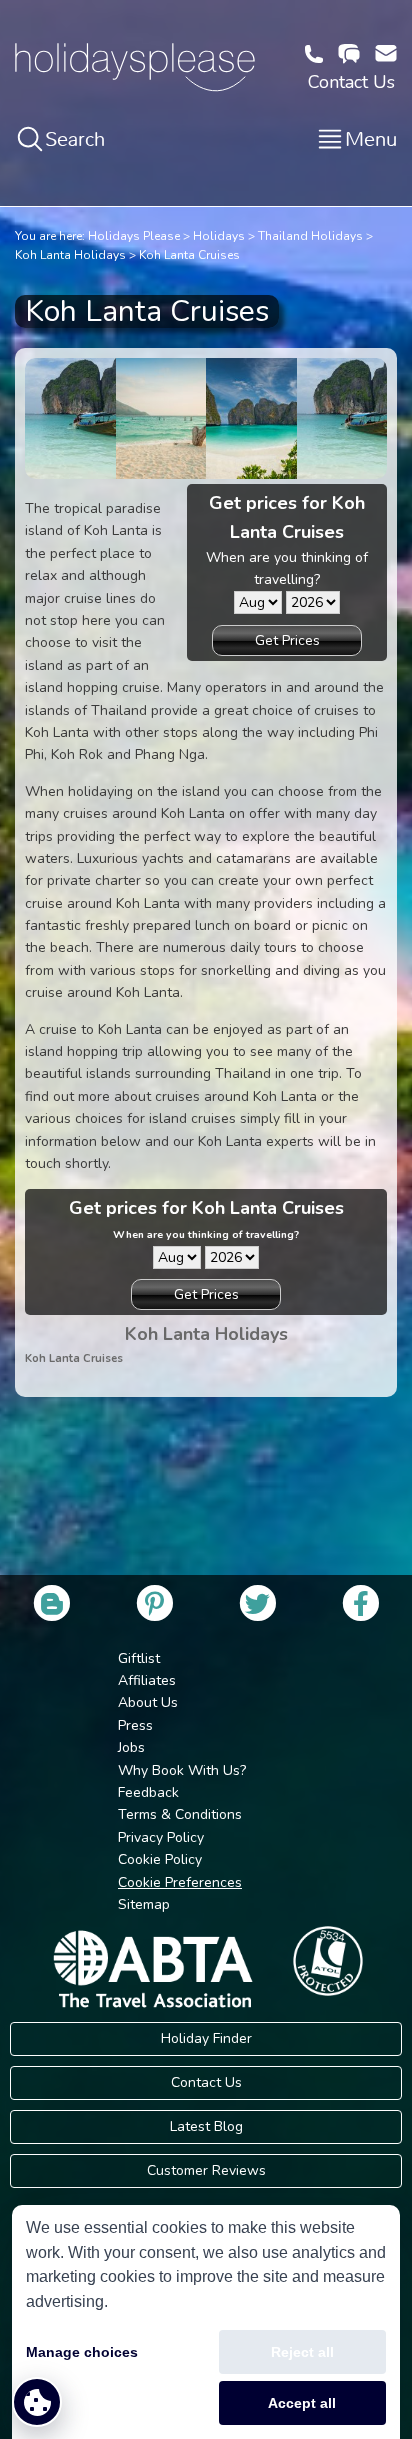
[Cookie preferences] (37, 2402)
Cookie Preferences (180, 1882)
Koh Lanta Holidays (70, 255)
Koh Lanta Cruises (189, 255)
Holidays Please (134, 236)
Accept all (302, 2403)
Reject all (302, 2352)
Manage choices (82, 2352)
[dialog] (206, 2322)
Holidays (219, 236)
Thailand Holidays (310, 236)
